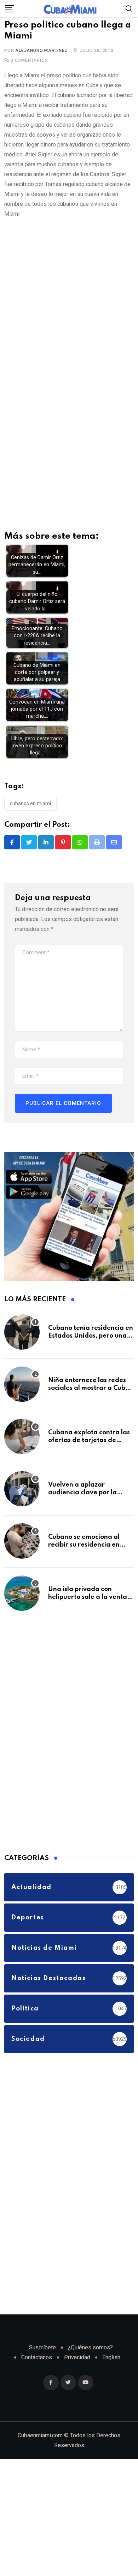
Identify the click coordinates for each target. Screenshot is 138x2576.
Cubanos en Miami (30, 810)
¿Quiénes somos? (90, 2354)
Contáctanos (37, 2364)
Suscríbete (42, 2354)
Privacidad (77, 2364)
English (111, 2364)
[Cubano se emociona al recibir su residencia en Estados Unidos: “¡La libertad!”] (22, 1548)
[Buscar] (129, 8)
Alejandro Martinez (41, 57)
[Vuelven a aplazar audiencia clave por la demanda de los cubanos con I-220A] (22, 1495)
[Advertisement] (69, 301)
